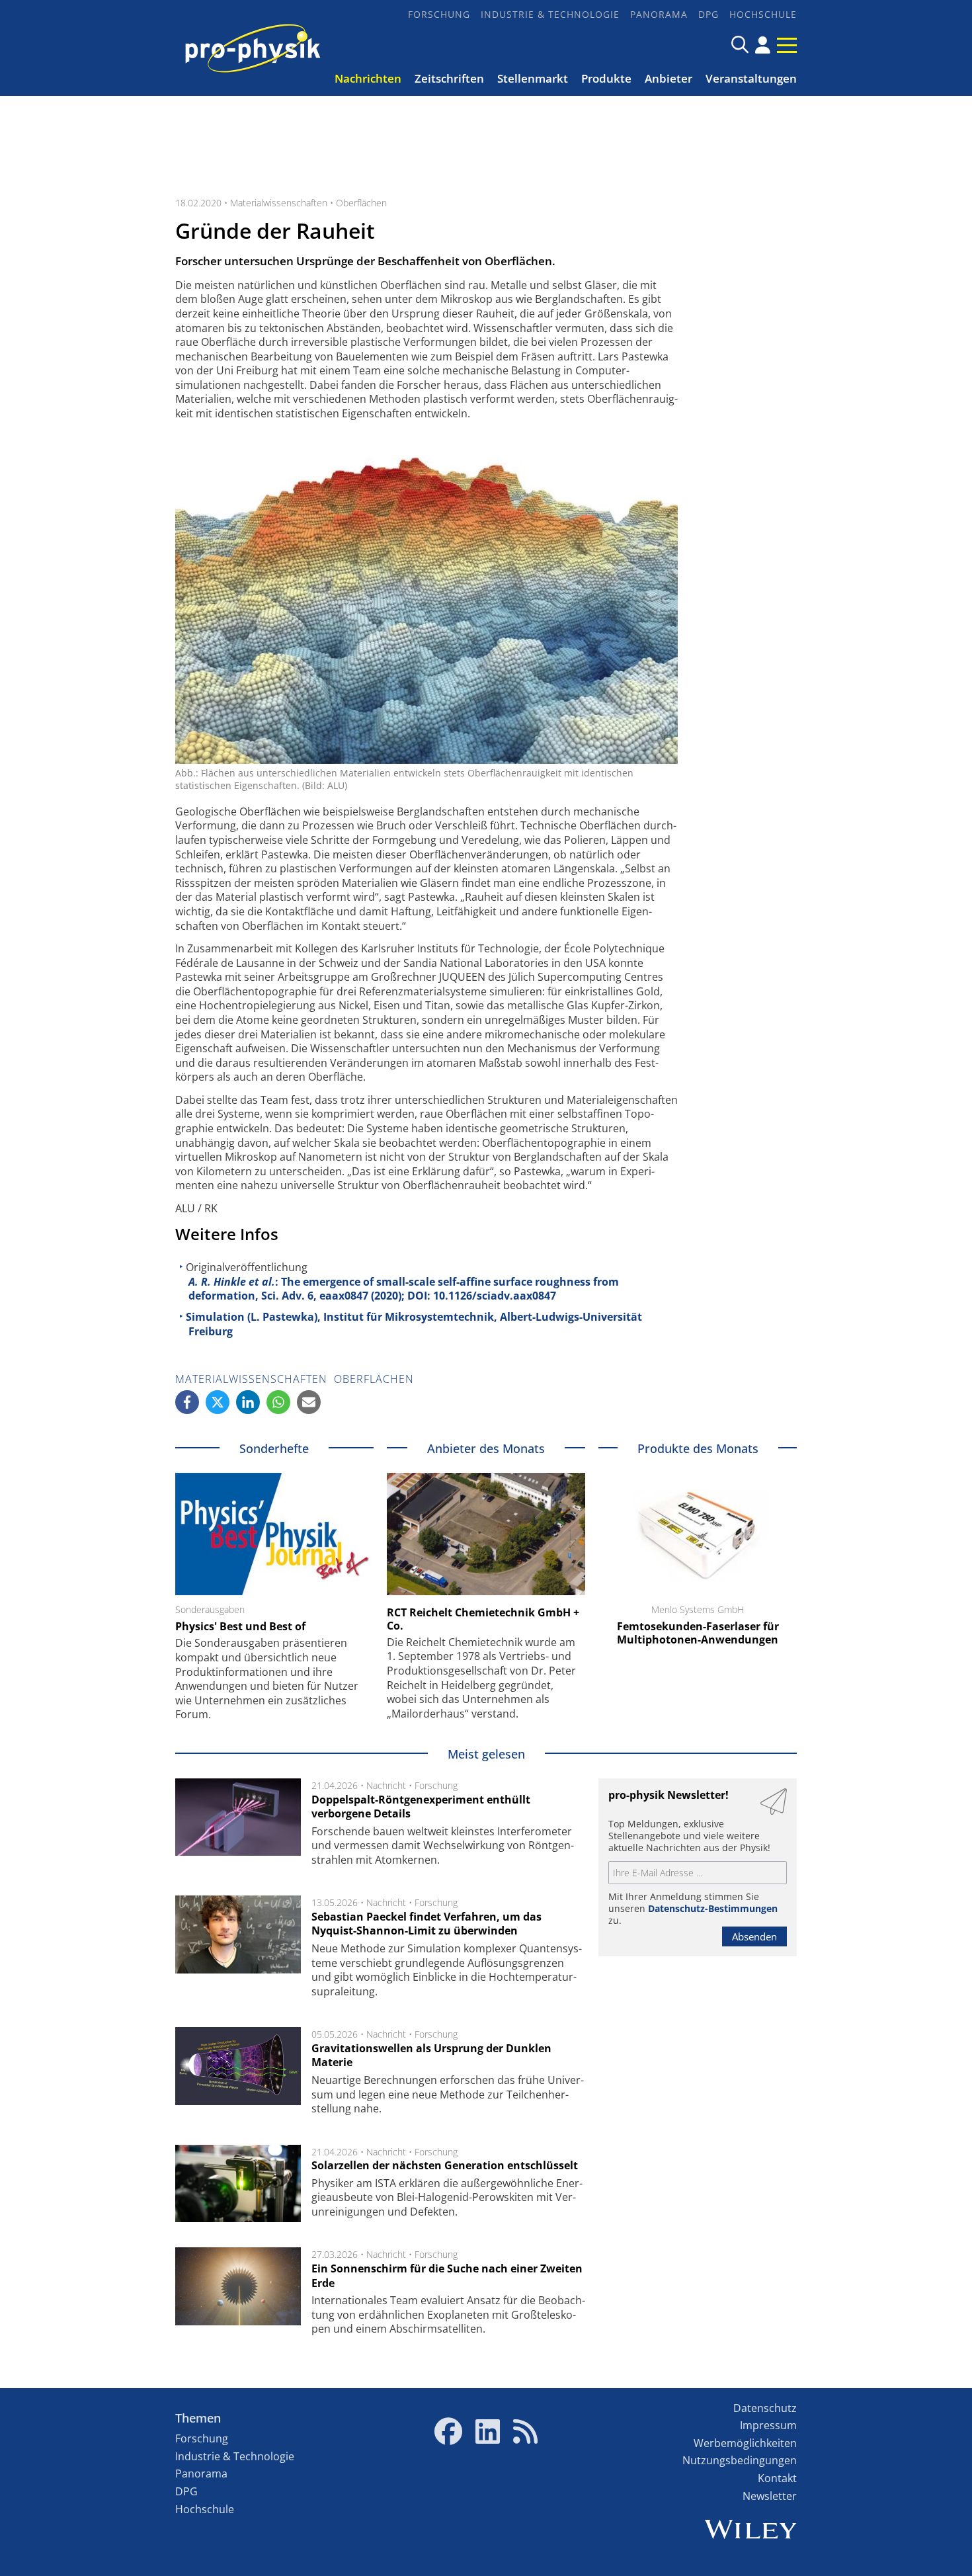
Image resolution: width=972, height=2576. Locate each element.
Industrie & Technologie (550, 14)
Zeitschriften (449, 78)
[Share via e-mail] (309, 1402)
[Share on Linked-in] (248, 1402)
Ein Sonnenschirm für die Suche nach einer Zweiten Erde (447, 2276)
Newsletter (770, 2496)
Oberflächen (361, 203)
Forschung (439, 14)
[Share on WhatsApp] (278, 1402)
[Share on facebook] (187, 1402)
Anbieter (668, 78)
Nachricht (386, 1785)
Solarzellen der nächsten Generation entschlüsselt (445, 2165)
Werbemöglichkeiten (745, 2443)
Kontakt (777, 2478)
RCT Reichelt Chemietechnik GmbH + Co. (483, 1619)
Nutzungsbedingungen (740, 2460)
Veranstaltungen (751, 78)
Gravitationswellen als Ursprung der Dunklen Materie (431, 2056)
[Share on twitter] (218, 1402)
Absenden (754, 1936)
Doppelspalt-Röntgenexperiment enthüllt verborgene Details (421, 1807)
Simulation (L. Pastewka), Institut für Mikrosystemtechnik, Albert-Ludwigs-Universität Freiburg (414, 1324)
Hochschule (763, 14)
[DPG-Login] (763, 45)
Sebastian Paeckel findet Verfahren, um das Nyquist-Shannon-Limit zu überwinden (426, 1924)
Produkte (606, 78)
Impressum (768, 2425)
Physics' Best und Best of (240, 1626)
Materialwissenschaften (279, 203)
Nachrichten (368, 78)
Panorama (659, 14)
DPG (709, 14)
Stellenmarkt (533, 78)
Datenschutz (765, 2408)
